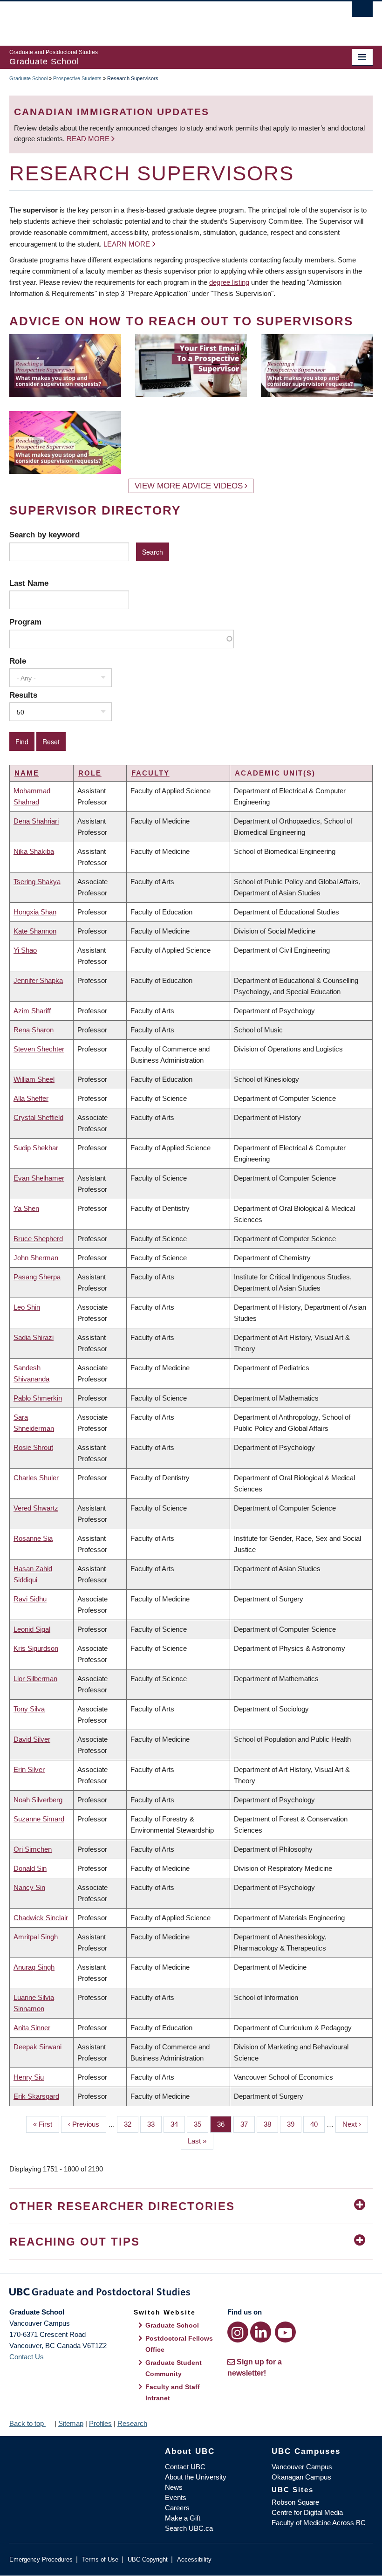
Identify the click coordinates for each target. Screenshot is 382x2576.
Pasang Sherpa (37, 1277)
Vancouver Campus (302, 2467)
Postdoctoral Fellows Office (179, 2344)
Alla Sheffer (31, 1098)
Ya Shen (26, 1208)
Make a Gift (183, 2518)
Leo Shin (27, 1307)
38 (271, 2124)
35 (201, 2124)
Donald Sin (30, 1868)
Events (176, 2497)
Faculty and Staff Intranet (173, 2392)
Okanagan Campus (301, 2477)
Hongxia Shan (35, 912)
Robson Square (295, 2502)
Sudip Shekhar (36, 1148)
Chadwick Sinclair (41, 1918)
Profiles (100, 2423)
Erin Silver (29, 1769)
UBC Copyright (148, 2559)
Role (18, 661)
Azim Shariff (32, 1011)
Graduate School (28, 78)
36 (224, 2124)
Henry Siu (29, 2077)
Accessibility (194, 2559)
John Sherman (36, 1258)
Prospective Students (77, 78)
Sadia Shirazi (34, 1337)
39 (294, 2124)
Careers (177, 2508)
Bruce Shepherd (38, 1239)
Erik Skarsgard (36, 2096)
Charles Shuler (36, 1478)
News (174, 2487)
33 (154, 2124)
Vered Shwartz (36, 1508)
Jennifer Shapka (38, 980)
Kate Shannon (35, 931)
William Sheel (34, 1079)
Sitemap (71, 2423)
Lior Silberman (35, 1679)
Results (23, 695)
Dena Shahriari (36, 821)
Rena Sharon (34, 1030)
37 (248, 2124)
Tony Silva (29, 1709)
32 (131, 2124)
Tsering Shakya (37, 882)
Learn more (127, 244)
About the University (196, 2477)
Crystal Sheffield (38, 1117)
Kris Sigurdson (36, 1648)
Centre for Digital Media (307, 2512)
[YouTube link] (285, 2332)
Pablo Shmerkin (38, 1398)
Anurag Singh (34, 1967)
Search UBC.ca (189, 2528)
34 (178, 2124)
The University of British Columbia (164, 19)
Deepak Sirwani (38, 2047)
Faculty (150, 773)
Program (25, 622)
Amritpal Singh (36, 1937)
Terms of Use (100, 2559)
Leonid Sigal (32, 1629)
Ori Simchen (33, 1849)
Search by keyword (44, 535)
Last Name (29, 583)
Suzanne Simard (39, 1819)
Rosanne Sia (33, 1538)
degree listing (229, 282)
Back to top (27, 2423)
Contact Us (27, 2357)
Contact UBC (185, 2467)
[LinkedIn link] (261, 2332)
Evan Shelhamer (39, 1178)
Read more (89, 139)
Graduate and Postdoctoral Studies (191, 2294)
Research (132, 2423)
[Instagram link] (238, 2332)
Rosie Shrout (33, 1447)
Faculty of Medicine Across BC (319, 2523)
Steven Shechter (39, 1049)
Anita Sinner (32, 2028)
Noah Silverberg (38, 1800)
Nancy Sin (29, 1887)
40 (317, 2124)
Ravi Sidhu (30, 1599)
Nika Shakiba (34, 851)
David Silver (32, 1739)
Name (27, 773)
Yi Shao (25, 950)
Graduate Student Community (174, 2368)
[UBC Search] (362, 12)
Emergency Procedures (41, 2559)
